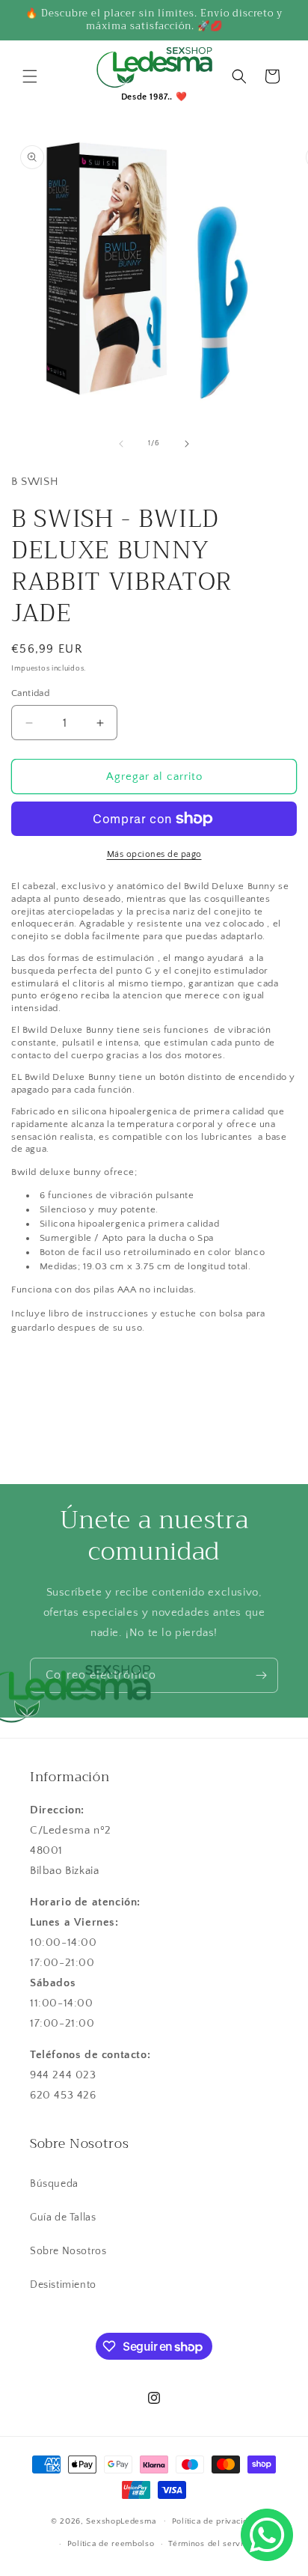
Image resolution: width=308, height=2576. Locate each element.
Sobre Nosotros (68, 2251)
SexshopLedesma (121, 2521)
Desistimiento (63, 2285)
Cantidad (30, 693)
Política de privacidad (215, 2521)
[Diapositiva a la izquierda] (121, 444)
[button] (30, 76)
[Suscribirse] (261, 1675)
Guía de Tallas (63, 2218)
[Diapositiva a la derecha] (187, 444)
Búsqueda (54, 2184)
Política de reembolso (111, 2544)
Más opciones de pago (154, 854)
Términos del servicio (212, 2544)
